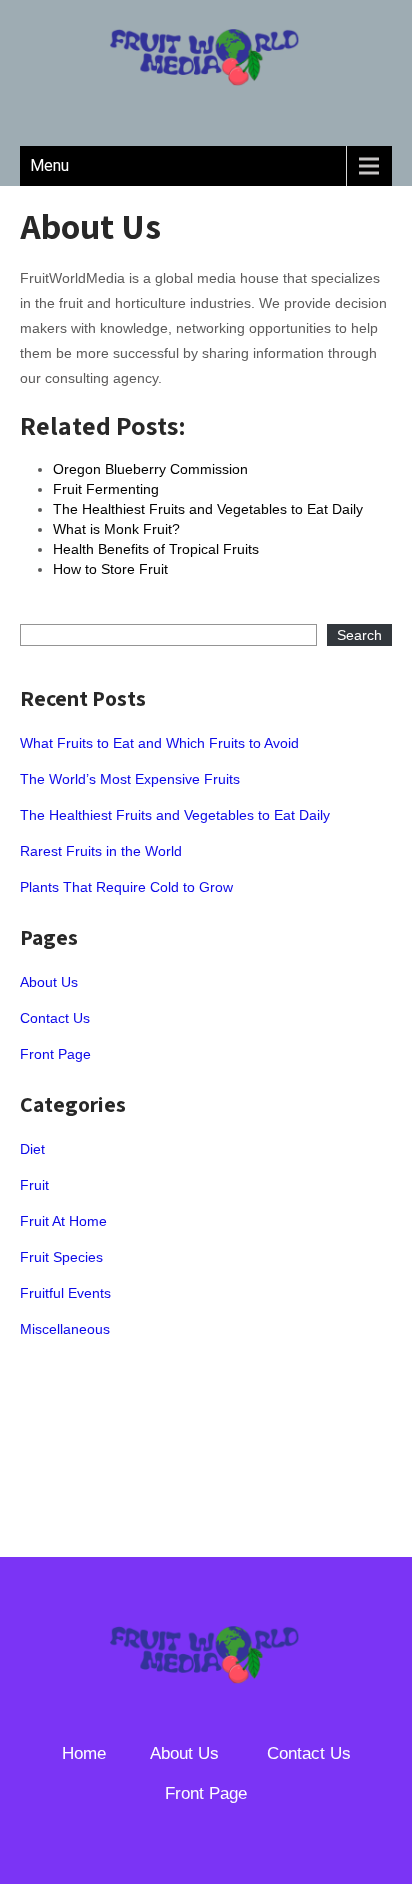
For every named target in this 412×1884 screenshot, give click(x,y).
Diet (32, 1149)
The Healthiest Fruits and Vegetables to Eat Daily (175, 815)
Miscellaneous (65, 1329)
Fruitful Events (65, 1293)
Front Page (55, 1054)
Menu (49, 165)
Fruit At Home (63, 1221)
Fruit (34, 1185)
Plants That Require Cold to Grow (126, 887)
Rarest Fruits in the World (101, 851)
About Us (49, 982)
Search (359, 635)
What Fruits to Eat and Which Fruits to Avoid (159, 743)
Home (84, 1753)
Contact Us (55, 1018)
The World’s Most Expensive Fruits (130, 779)
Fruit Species (61, 1257)
